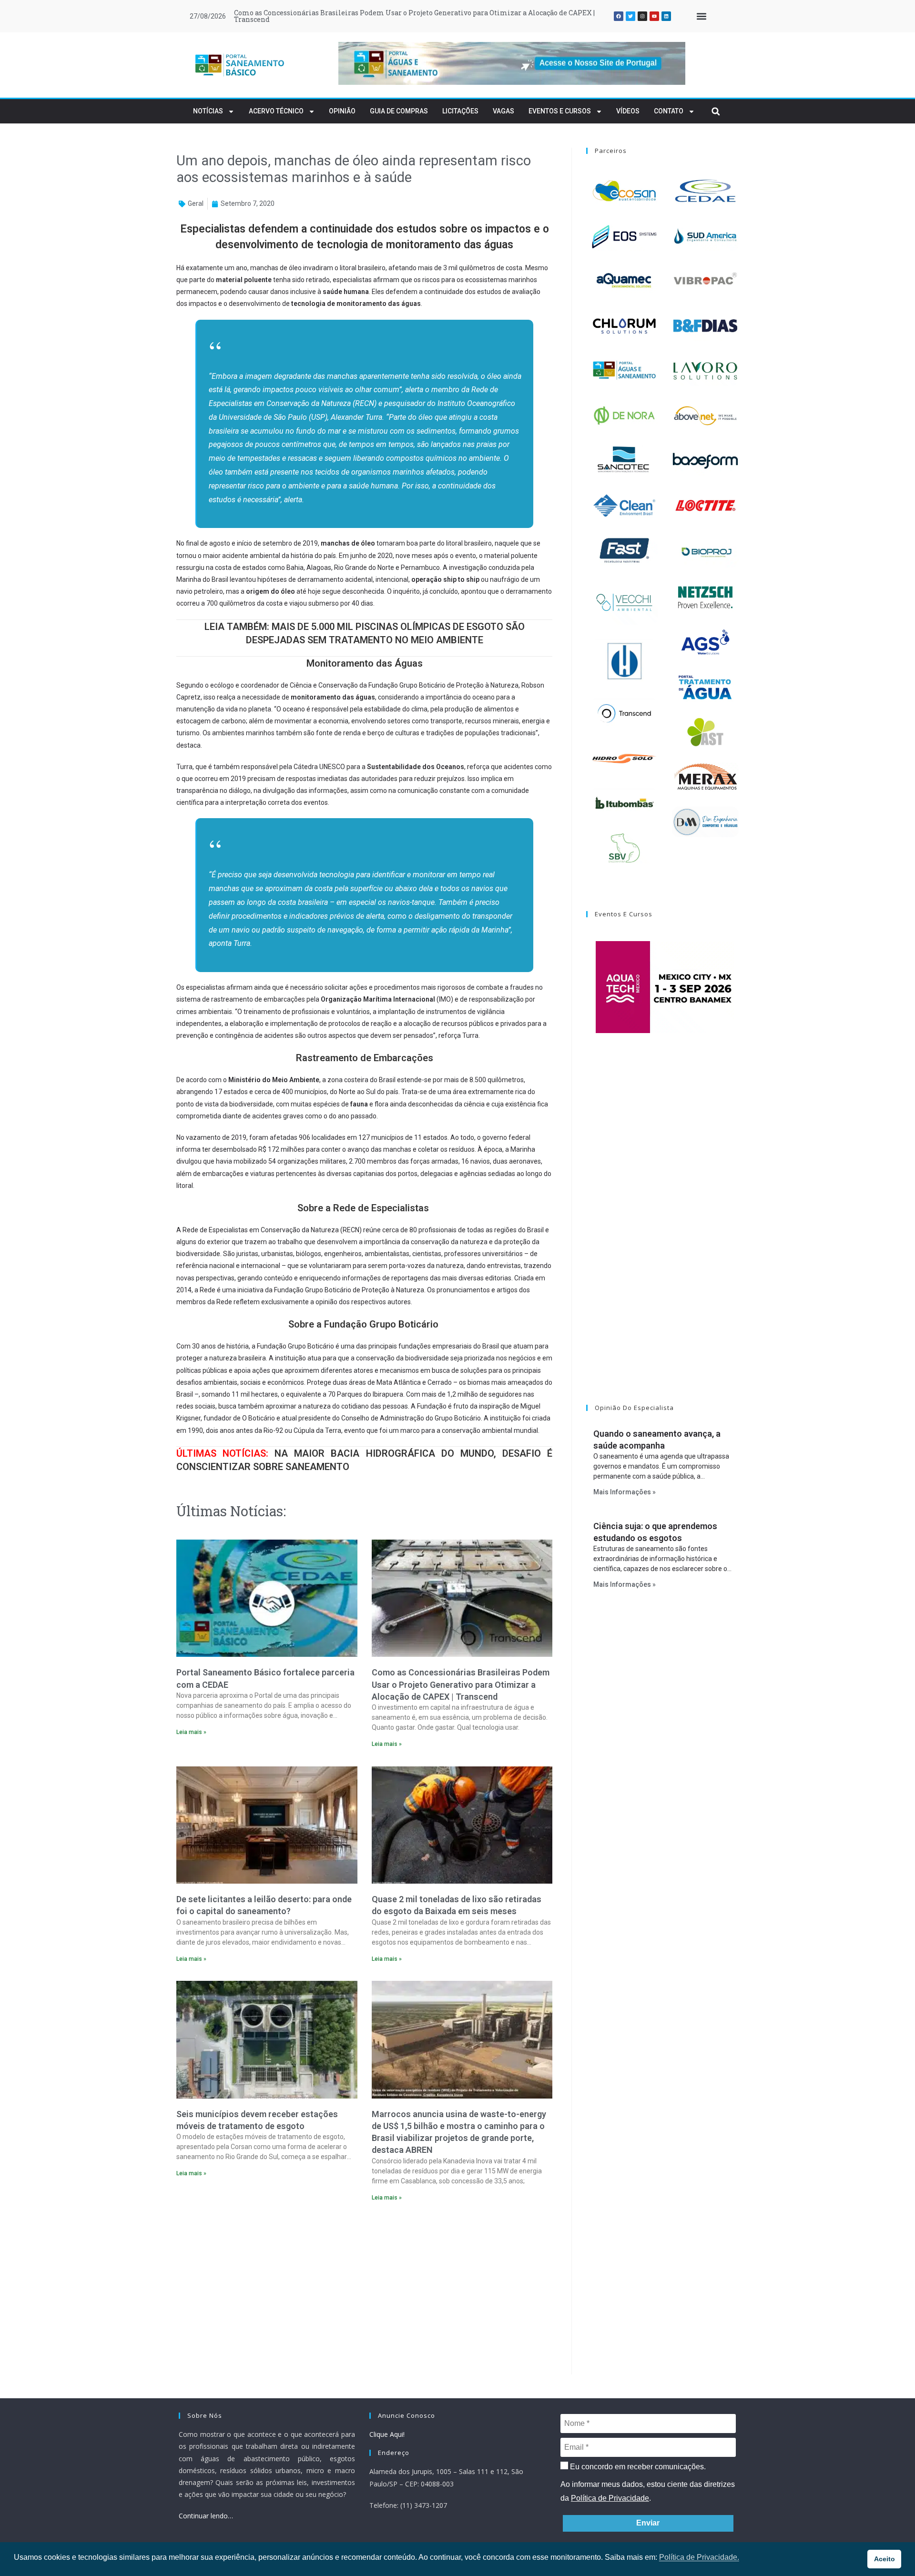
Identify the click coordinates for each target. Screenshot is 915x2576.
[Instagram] (642, 16)
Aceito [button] (884, 2559)
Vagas (503, 111)
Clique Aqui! (387, 2434)
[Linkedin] (666, 16)
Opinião (342, 111)
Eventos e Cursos (560, 111)
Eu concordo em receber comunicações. (637, 2467)
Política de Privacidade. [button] (699, 2557)
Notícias (208, 111)
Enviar (648, 2523)
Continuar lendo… (206, 2516)
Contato (669, 111)
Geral (196, 203)
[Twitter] (630, 16)
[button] (701, 16)
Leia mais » (191, 1732)
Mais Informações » (625, 1492)
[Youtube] (654, 16)
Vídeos (628, 111)
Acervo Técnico (276, 111)
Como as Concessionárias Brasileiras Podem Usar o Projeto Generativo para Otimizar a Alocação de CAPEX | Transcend (414, 16)
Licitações (460, 111)
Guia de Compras (399, 111)
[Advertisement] (364, 2291)
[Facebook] (619, 16)
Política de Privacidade (610, 2498)
